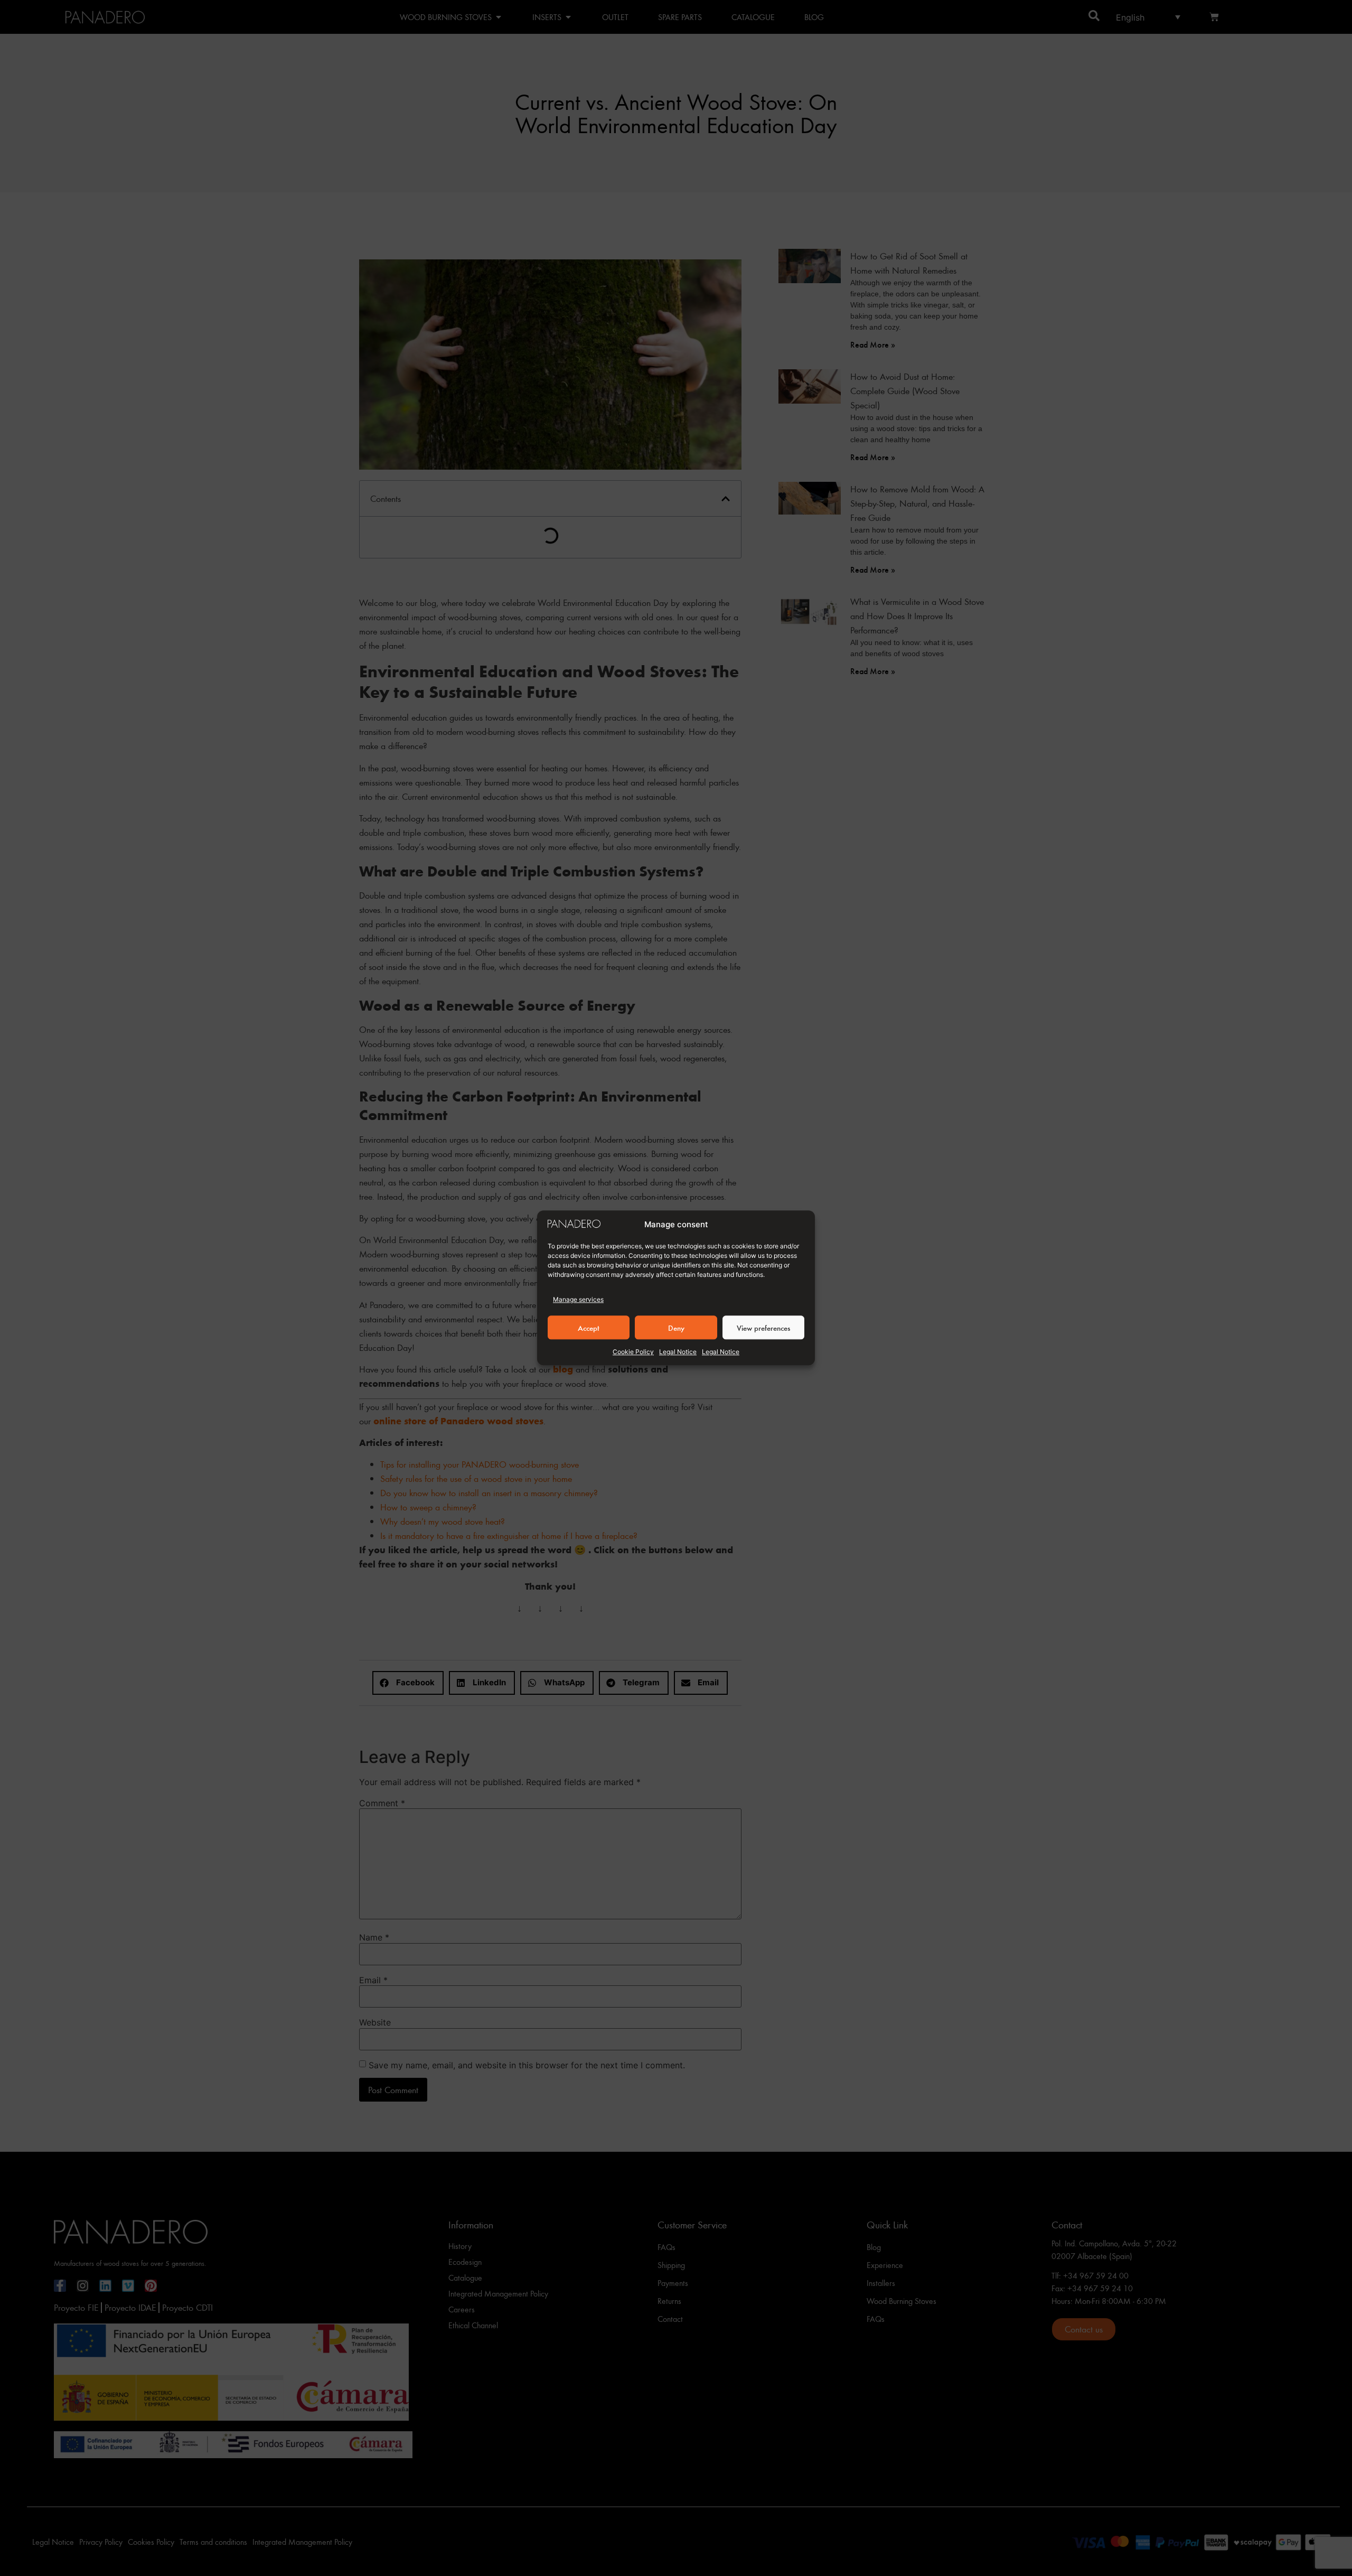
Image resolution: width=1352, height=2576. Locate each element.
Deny (676, 1328)
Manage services (578, 1300)
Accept (589, 1328)
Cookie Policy (633, 1352)
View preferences (763, 1328)
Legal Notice (678, 1352)
